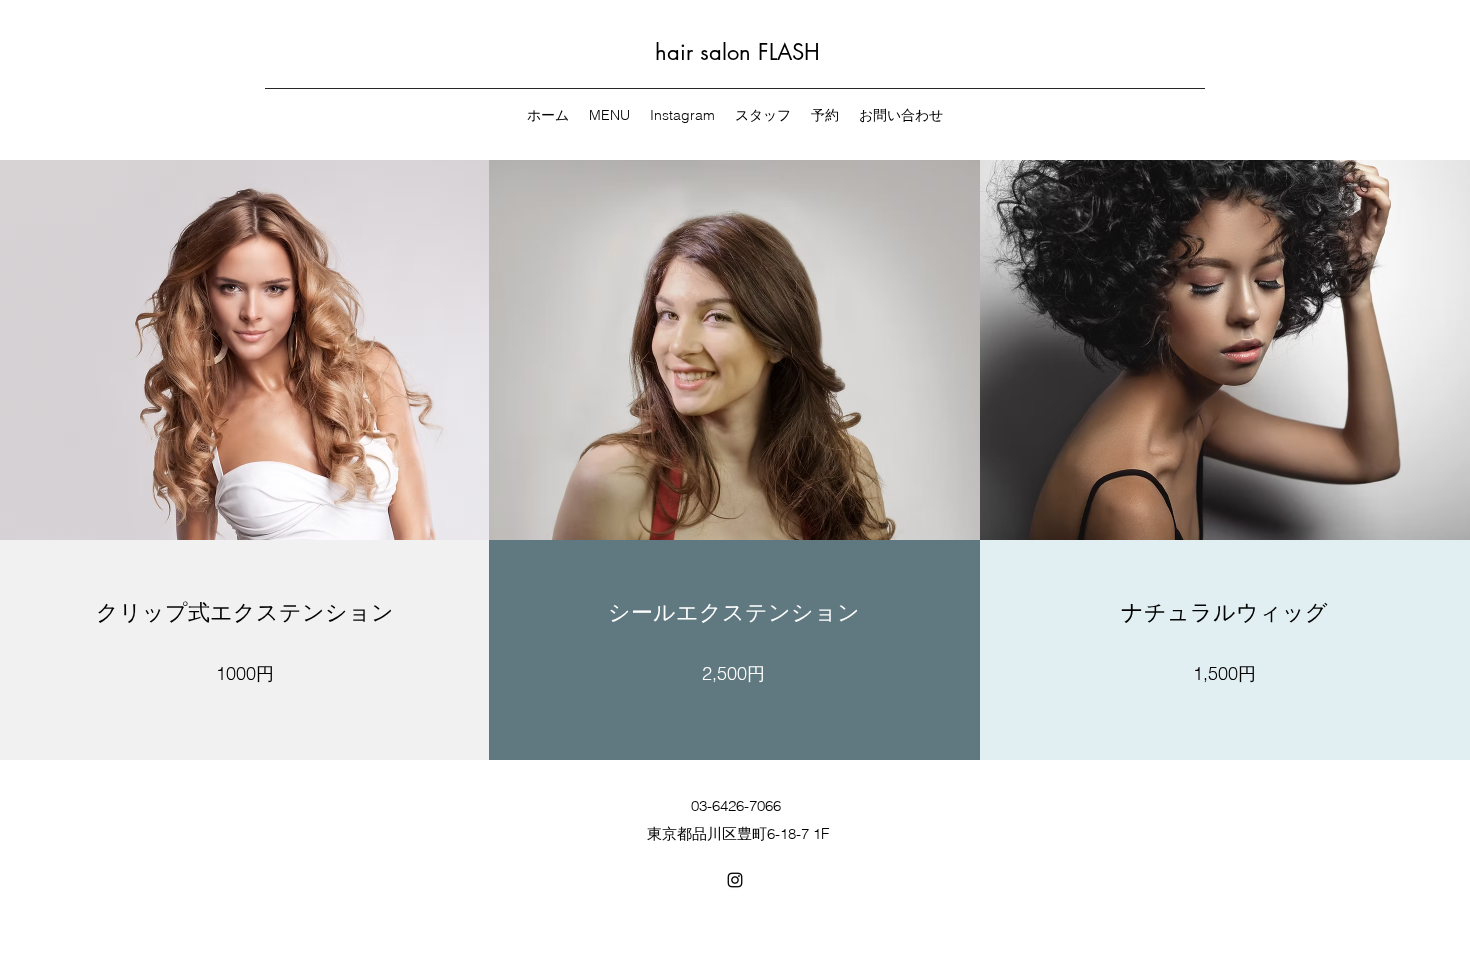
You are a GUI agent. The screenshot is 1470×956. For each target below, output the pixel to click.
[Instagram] (735, 880)
